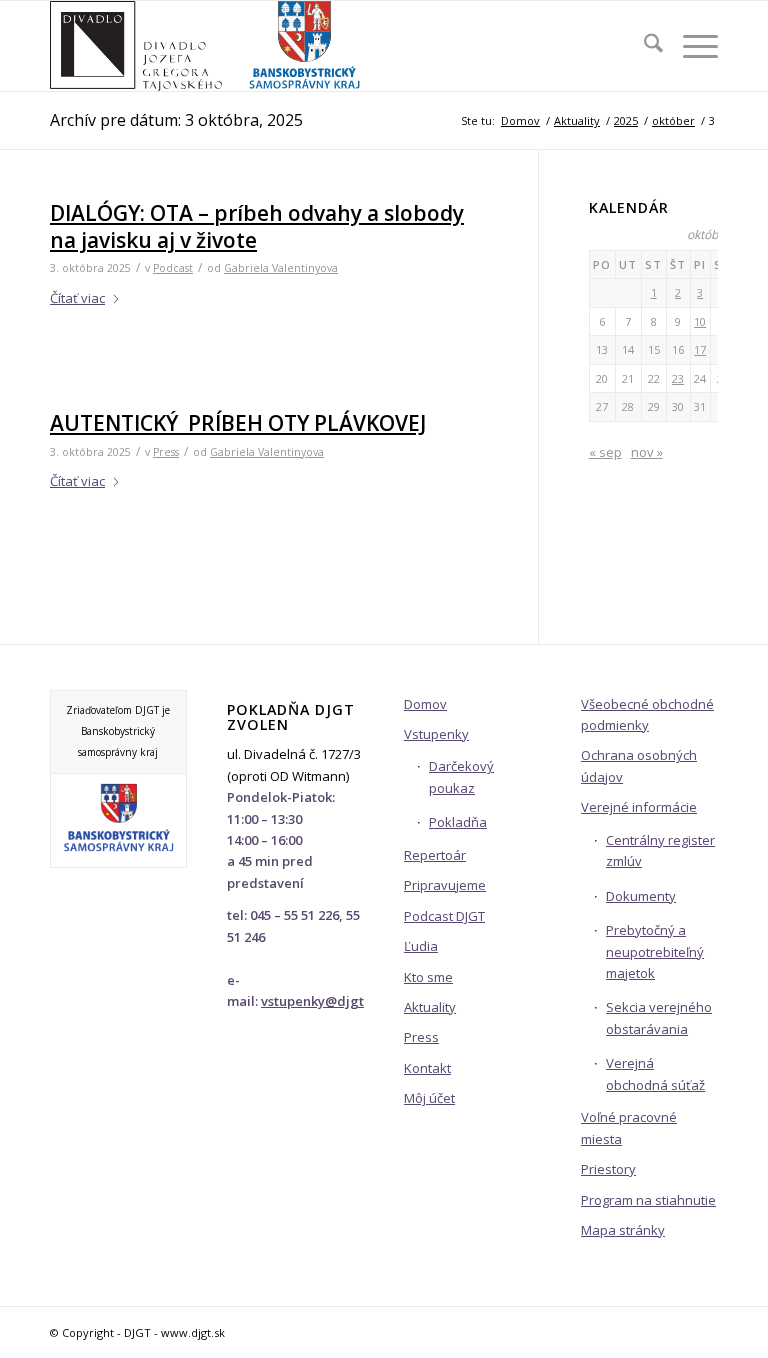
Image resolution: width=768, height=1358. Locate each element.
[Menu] (690, 46)
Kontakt (427, 1068)
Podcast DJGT (444, 916)
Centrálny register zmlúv (660, 850)
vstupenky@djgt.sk (320, 1001)
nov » (647, 452)
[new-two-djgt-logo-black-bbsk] (206, 46)
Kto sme (428, 977)
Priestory (608, 1169)
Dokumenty (641, 896)
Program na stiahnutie (648, 1200)
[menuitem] (643, 46)
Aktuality (430, 1007)
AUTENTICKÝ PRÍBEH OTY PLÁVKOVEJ (238, 423)
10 (700, 321)
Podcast (173, 268)
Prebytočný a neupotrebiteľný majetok (655, 951)
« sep (605, 452)
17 (700, 349)
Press (166, 452)
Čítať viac (77, 298)
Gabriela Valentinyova (281, 268)
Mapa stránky (623, 1230)
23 (678, 378)
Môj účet (429, 1098)
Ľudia (421, 946)
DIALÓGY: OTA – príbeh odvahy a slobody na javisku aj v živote (257, 226)
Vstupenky (436, 734)
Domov (425, 704)
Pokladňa (458, 822)
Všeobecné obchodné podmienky (647, 714)
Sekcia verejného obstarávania (659, 1017)
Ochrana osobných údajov (639, 765)
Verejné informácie (639, 807)
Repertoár (435, 855)
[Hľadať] (643, 46)
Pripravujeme (445, 885)
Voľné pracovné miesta (629, 1127)
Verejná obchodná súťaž (655, 1073)
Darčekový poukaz (461, 776)
